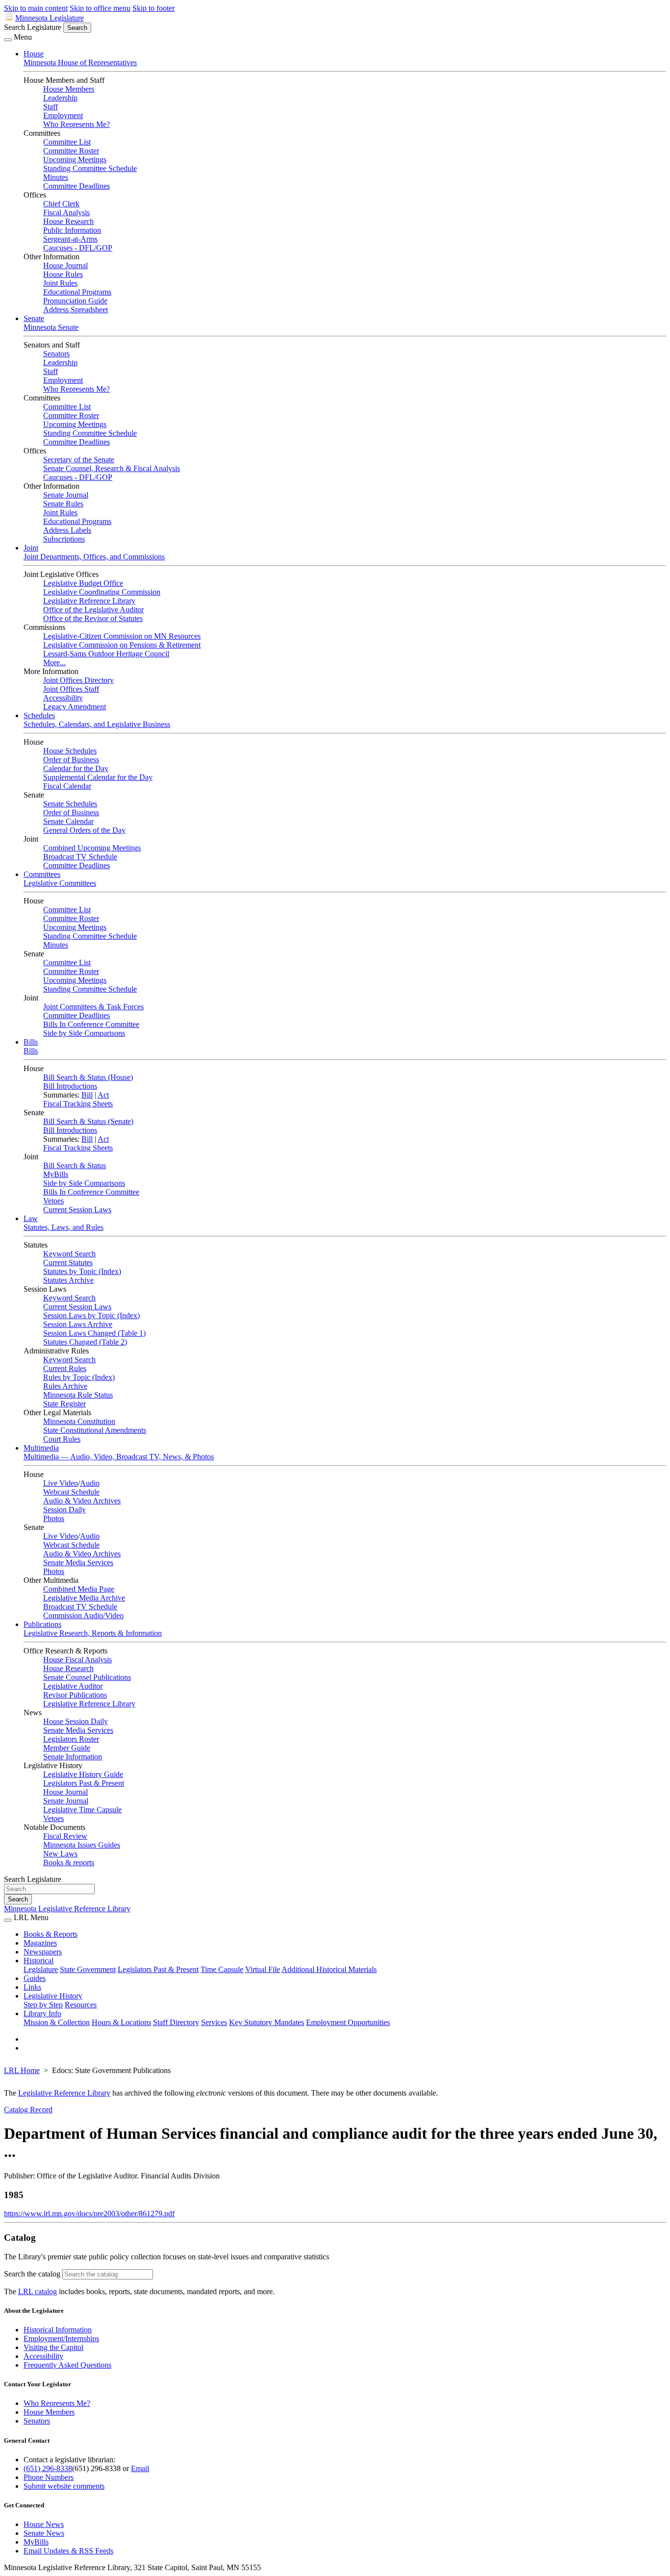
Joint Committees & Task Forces (93, 1007)
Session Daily (64, 1510)
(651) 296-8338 (48, 2468)
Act (103, 1095)
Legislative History (53, 1996)
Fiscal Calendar (67, 786)
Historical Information (58, 2330)
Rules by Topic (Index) (79, 1377)
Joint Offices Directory (78, 680)
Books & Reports (51, 1934)
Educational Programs (77, 292)
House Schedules (70, 751)
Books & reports (69, 1863)
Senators (56, 354)
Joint (31, 548)
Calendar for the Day (76, 768)
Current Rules (65, 1368)
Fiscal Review (65, 1836)
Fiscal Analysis (66, 213)
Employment (63, 115)
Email (140, 2468)
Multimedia (41, 1448)
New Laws (60, 1854)
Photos (54, 1518)
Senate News (44, 2533)
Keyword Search (69, 1254)
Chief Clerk (61, 204)
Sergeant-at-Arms (70, 239)
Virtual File (263, 1969)
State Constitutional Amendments (95, 1430)
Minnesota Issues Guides (82, 1845)
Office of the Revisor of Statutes (93, 618)
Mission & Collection (57, 2022)
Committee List (67, 142)
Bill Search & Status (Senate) (88, 1121)
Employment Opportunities (348, 2022)
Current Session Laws (77, 1210)
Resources (81, 2005)
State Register (64, 1404)
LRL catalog (38, 2291)
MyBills (56, 1174)
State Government (88, 1969)
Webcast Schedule (71, 1492)
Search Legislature (33, 27)
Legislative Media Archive (84, 1598)
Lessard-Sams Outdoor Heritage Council (106, 654)
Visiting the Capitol (53, 2347)
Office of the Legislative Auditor (93, 610)
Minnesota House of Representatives (80, 63)
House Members (69, 89)
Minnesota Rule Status (78, 1395)
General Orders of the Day (84, 830)
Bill (87, 1095)
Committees (42, 874)
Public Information (72, 230)
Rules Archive (65, 1386)
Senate (34, 318)
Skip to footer (154, 8)
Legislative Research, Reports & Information (93, 1633)
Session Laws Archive (78, 1324)
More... (54, 663)
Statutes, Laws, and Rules (64, 1227)
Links (32, 1987)
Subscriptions (64, 539)
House (34, 54)
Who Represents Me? (77, 124)
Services (214, 2022)
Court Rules (62, 1439)
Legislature (41, 1969)
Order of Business (71, 760)
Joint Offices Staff (71, 689)
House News (44, 2524)
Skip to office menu (100, 8)
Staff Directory (176, 2022)
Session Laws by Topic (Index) (91, 1315)
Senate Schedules (70, 804)
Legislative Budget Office (83, 583)
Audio (90, 1483)
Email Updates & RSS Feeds (68, 2551)
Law (31, 1218)
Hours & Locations (121, 2022)
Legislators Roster (71, 1739)
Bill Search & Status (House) (88, 1077)
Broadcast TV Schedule (80, 857)
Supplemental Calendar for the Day (98, 777)
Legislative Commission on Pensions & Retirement (122, 645)
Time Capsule (222, 1969)
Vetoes (53, 1201)
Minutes (56, 177)
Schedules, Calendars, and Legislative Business (97, 724)
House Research (68, 221)
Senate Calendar (68, 821)
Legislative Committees (60, 883)
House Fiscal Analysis (77, 1660)
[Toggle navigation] (8, 40)
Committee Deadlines (77, 186)
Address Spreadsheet (76, 310)
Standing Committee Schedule (90, 168)
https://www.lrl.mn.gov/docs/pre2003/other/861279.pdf (89, 2213)
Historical (39, 1961)
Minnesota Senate (51, 327)
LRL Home (22, 2070)
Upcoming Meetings (75, 160)
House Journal (65, 265)
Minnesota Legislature (50, 18)
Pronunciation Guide (75, 301)
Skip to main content (36, 8)
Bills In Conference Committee (91, 1024)
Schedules (39, 715)
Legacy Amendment (75, 707)
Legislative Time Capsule (82, 1810)
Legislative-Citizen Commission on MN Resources (122, 636)
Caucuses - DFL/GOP (78, 248)
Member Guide (67, 1748)
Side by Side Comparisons (84, 1033)
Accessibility (63, 698)
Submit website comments (64, 2486)
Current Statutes (68, 1263)
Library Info (42, 2013)
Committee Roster (71, 151)
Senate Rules (63, 504)
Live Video (61, 1483)
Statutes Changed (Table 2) (85, 1342)
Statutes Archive (68, 1280)
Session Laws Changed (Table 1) (94, 1333)
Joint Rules (60, 283)
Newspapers (43, 1952)
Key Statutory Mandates (267, 2022)
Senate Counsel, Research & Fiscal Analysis (112, 468)
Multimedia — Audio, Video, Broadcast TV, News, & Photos (119, 1457)
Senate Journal (66, 495)
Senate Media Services (78, 1563)
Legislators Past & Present (84, 1783)
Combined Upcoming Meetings (92, 848)
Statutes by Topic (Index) (82, 1271)
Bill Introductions (70, 1086)
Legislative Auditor (73, 1686)
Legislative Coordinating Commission (102, 592)
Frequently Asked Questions (67, 2365)
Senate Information (73, 1757)
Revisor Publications (75, 1695)
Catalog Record (28, 2110)
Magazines (40, 1943)
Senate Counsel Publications (87, 1677)
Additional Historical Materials (329, 1969)
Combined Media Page (79, 1589)
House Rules (63, 274)
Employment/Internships (61, 2338)
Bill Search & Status (75, 1165)
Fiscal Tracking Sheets (78, 1104)
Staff (51, 107)
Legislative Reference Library (89, 601)
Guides (35, 1978)
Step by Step (43, 2005)
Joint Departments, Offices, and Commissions (94, 557)
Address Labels (67, 530)
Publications (42, 1624)
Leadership (60, 98)
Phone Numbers (49, 2477)
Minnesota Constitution (79, 1421)
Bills (31, 1042)
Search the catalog (32, 2274)
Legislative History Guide (83, 1774)
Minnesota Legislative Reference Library (67, 1909)
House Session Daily (76, 1721)
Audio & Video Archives (82, 1501)
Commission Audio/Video (83, 1615)
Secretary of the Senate (79, 460)
